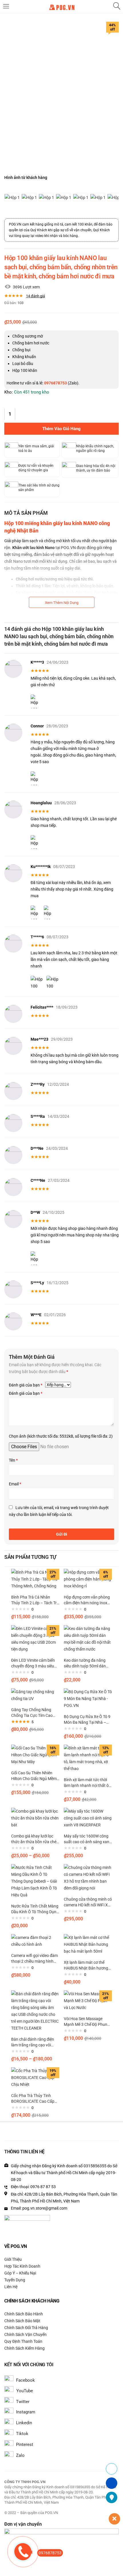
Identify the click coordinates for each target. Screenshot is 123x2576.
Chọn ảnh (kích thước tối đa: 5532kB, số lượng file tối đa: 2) (61, 1436)
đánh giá (35, 296)
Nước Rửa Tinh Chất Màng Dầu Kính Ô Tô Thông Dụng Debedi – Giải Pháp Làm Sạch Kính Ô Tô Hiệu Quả (35, 1909)
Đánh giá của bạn (26, 1385)
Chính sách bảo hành (24, 2314)
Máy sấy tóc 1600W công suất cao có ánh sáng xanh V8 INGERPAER (88, 1839)
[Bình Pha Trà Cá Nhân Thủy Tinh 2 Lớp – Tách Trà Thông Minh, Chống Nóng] (35, 1579)
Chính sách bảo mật (22, 2321)
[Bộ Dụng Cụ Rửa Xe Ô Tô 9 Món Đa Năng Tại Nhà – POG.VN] (88, 1698)
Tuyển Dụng (15, 2280)
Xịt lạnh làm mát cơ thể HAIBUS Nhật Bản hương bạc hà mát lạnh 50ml (86, 1966)
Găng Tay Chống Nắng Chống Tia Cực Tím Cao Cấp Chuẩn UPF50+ (32, 1713)
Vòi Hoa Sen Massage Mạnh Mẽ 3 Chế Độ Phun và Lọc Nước (86, 2022)
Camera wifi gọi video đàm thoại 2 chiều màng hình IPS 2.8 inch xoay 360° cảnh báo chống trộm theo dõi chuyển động (35, 1959)
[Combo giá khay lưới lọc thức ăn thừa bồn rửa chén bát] (35, 1818)
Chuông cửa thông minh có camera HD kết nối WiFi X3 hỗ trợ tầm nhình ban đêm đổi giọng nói (88, 1902)
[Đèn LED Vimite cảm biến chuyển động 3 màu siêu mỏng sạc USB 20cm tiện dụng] (35, 1639)
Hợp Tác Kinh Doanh (22, 2266)
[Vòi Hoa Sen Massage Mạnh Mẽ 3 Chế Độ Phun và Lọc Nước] (88, 2000)
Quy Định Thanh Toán (23, 2341)
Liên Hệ (11, 2287)
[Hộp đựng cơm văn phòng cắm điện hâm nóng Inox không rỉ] (88, 1579)
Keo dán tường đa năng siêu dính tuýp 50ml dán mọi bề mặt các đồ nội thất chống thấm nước (87, 1663)
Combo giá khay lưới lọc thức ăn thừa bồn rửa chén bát (35, 1839)
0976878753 (50, 2553)
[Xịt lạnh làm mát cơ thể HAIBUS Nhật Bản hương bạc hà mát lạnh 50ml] (88, 1944)
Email (15, 1484)
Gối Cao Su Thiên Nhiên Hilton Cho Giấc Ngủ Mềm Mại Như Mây (34, 1776)
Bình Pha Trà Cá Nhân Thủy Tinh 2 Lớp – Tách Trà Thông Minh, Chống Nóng (35, 1600)
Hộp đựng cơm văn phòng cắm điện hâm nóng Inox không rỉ (87, 1600)
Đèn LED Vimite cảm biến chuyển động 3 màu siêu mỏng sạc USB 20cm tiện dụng (33, 1663)
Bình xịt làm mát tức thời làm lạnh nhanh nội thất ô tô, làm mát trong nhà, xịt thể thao (86, 1783)
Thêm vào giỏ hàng (61, 429)
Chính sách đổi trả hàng (26, 2328)
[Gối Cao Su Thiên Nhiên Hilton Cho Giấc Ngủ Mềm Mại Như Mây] (35, 1755)
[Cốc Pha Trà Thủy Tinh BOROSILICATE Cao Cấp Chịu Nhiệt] (35, 2077)
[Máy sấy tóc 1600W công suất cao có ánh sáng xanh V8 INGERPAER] (88, 1818)
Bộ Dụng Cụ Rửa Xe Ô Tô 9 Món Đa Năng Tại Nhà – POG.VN (87, 1720)
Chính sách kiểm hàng (24, 2348)
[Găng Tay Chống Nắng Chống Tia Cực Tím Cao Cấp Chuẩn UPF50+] (35, 1695)
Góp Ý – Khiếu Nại (20, 2273)
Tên (13, 1460)
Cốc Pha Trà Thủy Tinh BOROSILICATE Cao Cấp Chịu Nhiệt (33, 2099)
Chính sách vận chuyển (25, 2334)
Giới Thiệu (13, 2259)
